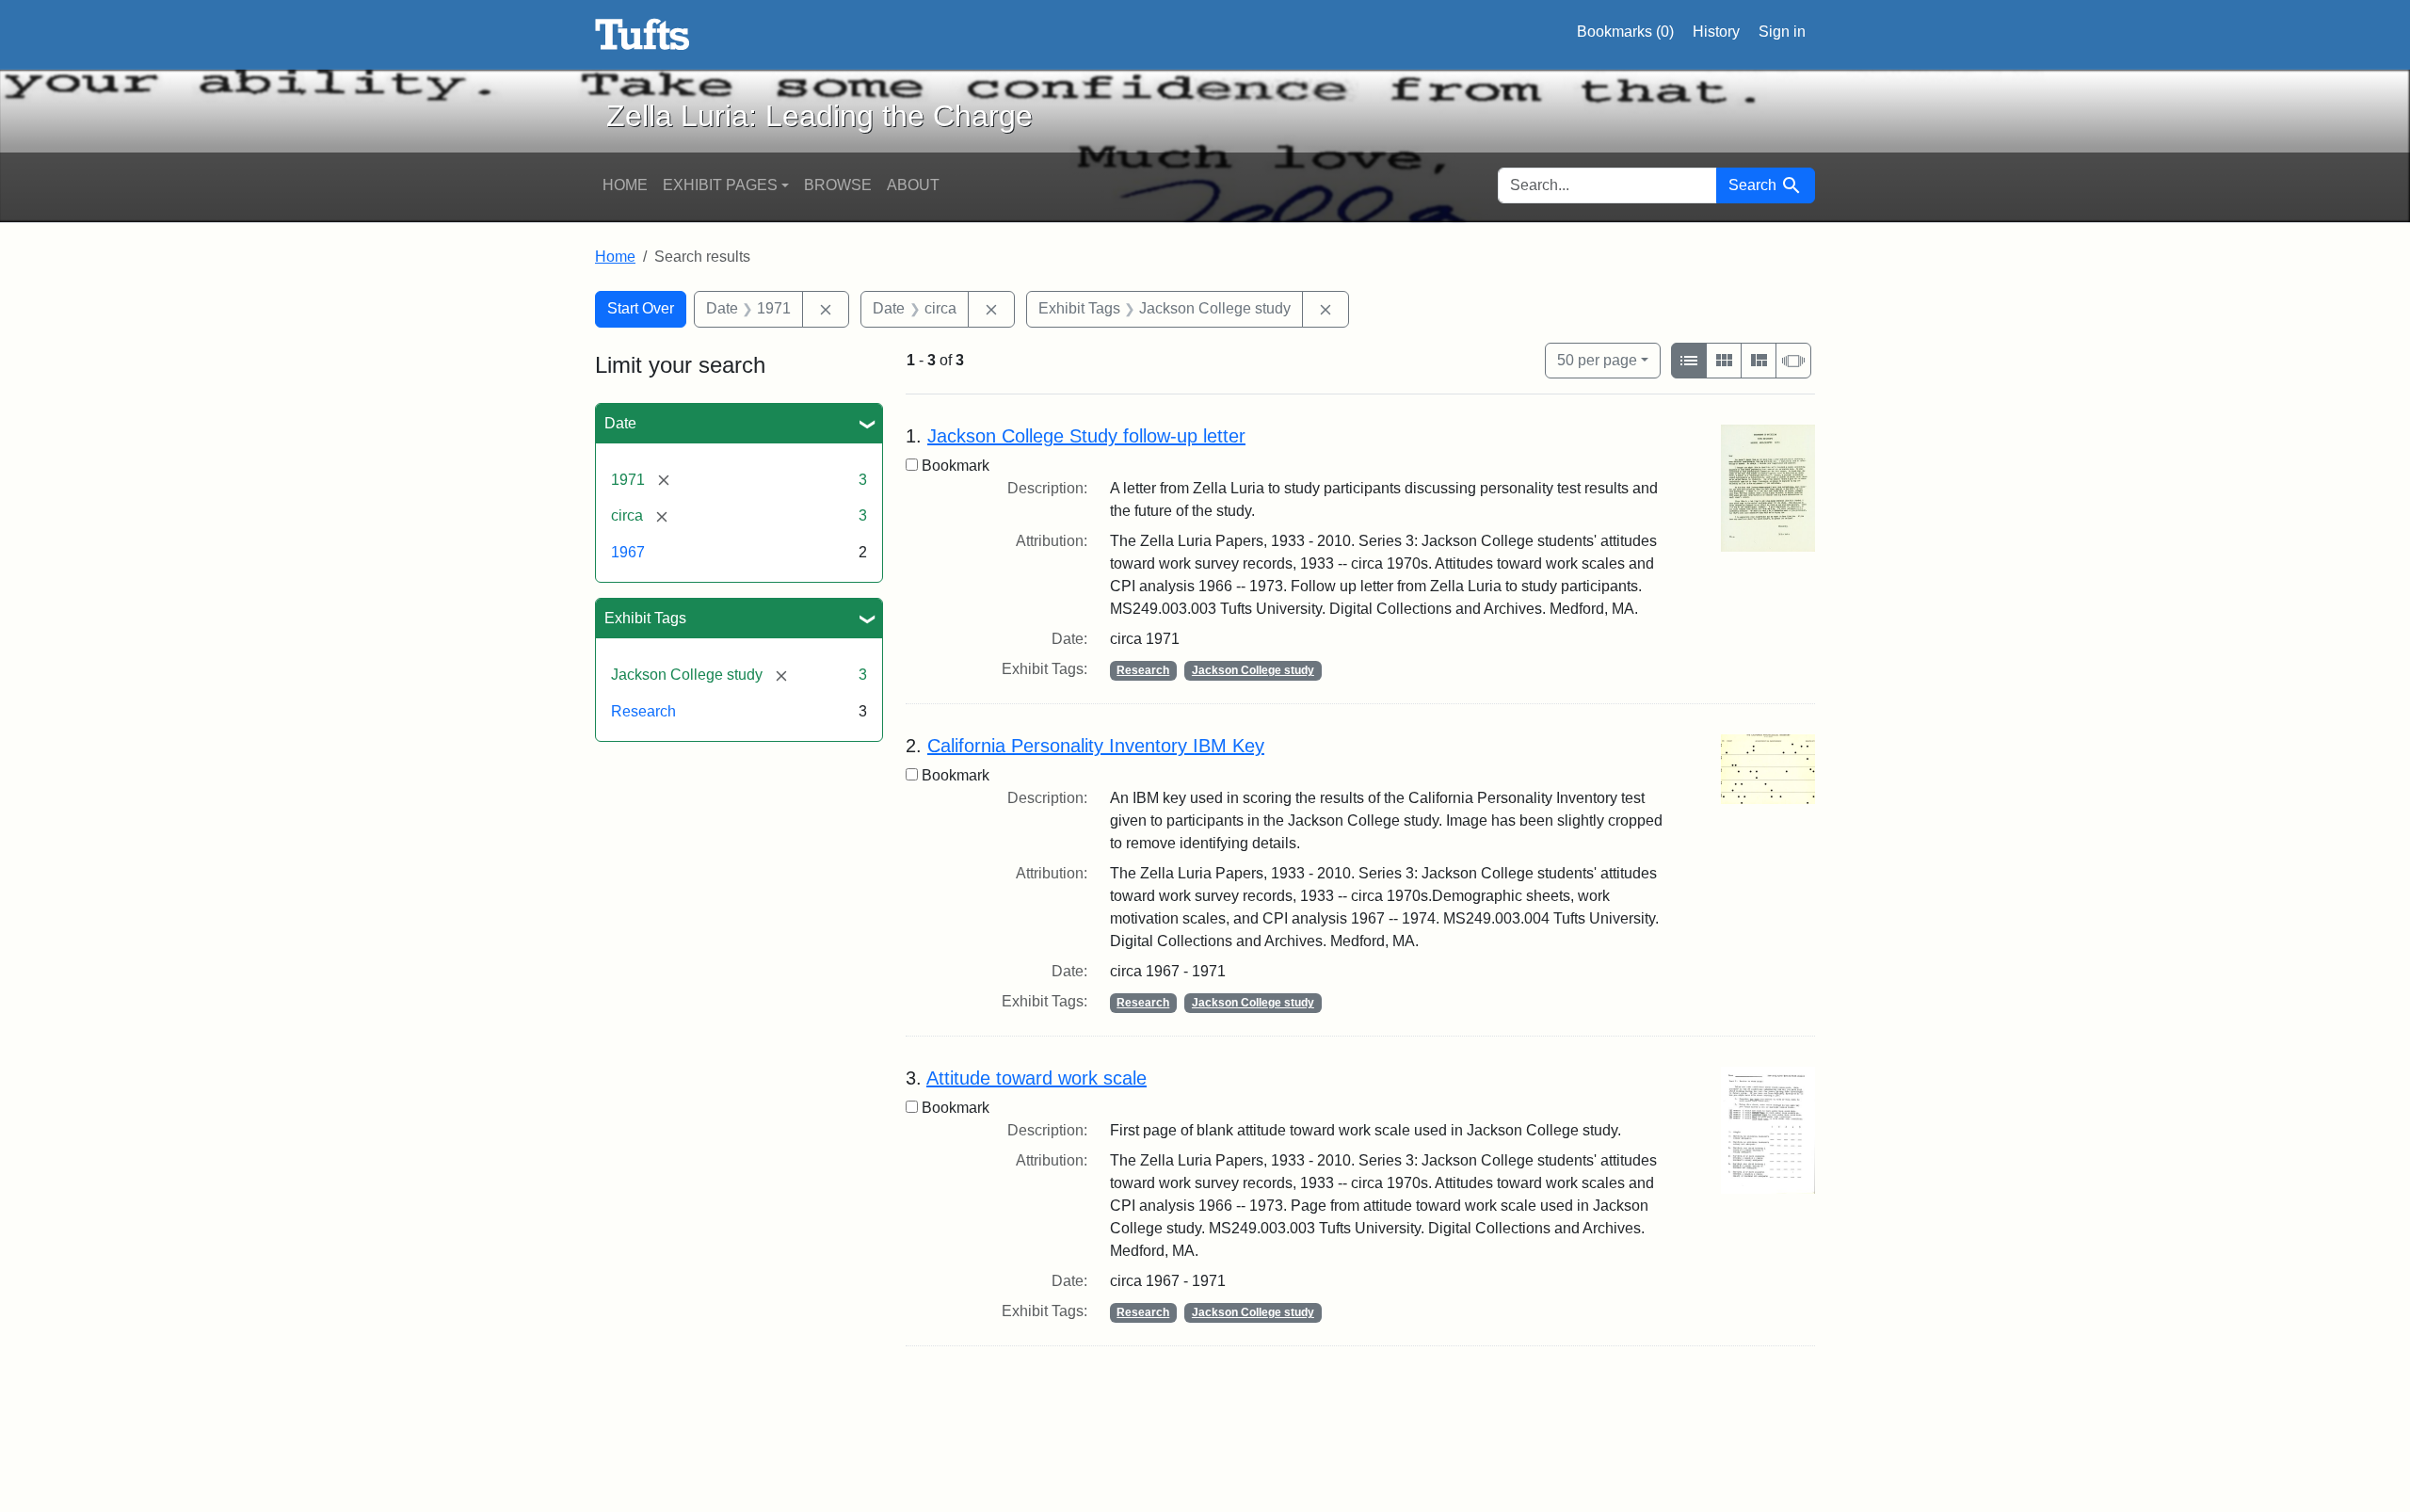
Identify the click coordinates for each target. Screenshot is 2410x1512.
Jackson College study (1253, 670)
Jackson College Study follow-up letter (1086, 436)
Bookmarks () (1625, 32)
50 (1597, 360)
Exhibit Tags (645, 618)
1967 (628, 552)
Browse (838, 185)
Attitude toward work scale (1036, 1078)
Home (625, 185)
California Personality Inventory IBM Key (1096, 746)
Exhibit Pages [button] (720, 185)
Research (643, 711)
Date (620, 423)
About (913, 185)
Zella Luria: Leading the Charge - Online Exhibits (643, 35)
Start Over (641, 308)
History (1716, 32)
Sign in (1782, 32)
